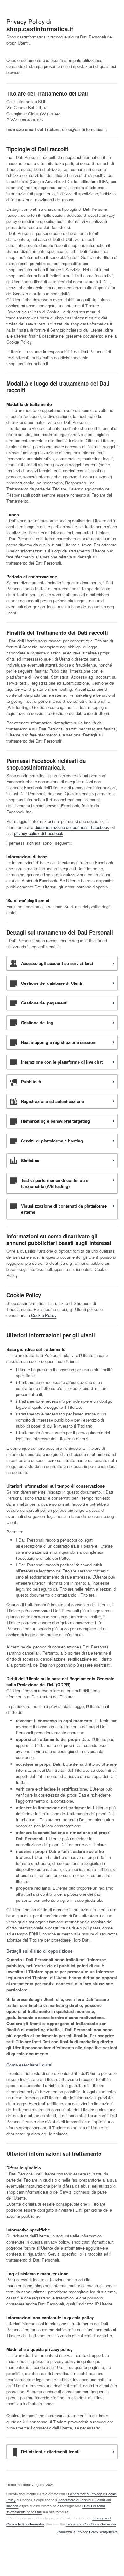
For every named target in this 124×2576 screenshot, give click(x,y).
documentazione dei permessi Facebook (72, 827)
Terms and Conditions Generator (91, 2524)
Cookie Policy (44, 1315)
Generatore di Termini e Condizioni (84, 2500)
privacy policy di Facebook (39, 833)
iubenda (12, 2506)
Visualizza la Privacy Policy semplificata (87, 2532)
